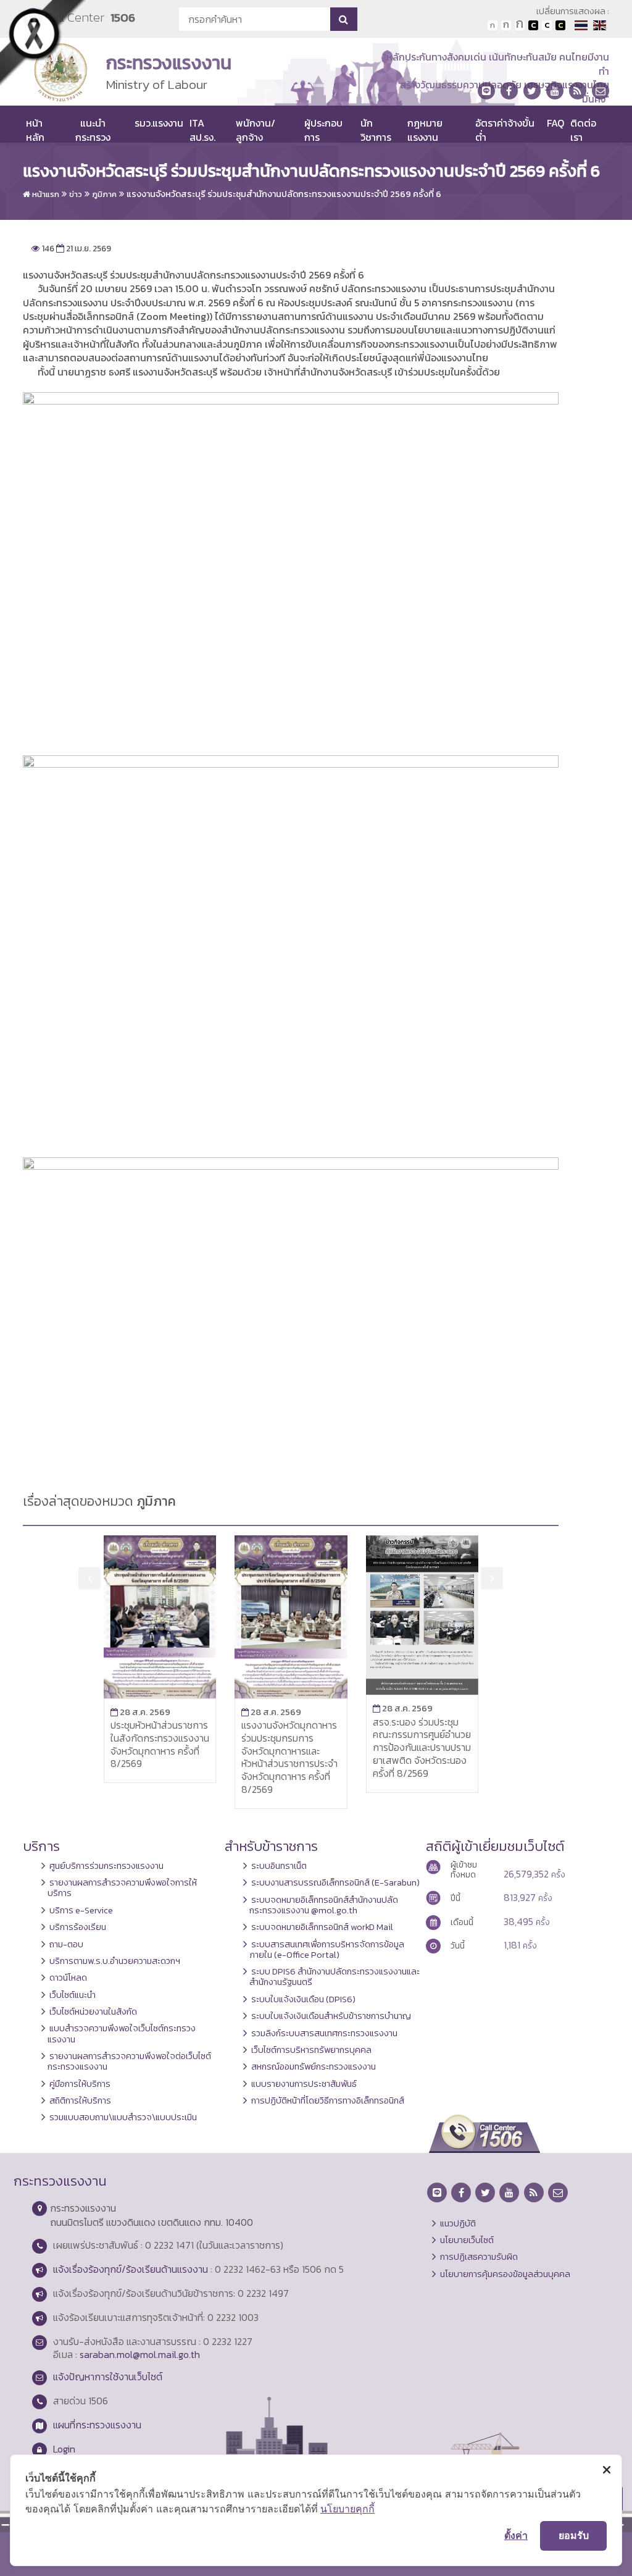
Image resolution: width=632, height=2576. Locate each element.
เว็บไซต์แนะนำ (73, 1995)
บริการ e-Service (81, 1910)
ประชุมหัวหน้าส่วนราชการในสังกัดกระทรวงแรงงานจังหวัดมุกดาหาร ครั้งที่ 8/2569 (160, 1744)
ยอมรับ (574, 2535)
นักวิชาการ (376, 130)
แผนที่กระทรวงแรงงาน (97, 2425)
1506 (123, 18)
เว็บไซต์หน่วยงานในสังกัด (93, 2012)
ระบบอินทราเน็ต (279, 1866)
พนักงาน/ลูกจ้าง (256, 130)
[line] (486, 91)
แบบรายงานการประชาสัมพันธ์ (304, 2084)
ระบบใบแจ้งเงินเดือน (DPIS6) (303, 1999)
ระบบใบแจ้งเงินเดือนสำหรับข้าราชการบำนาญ (331, 2016)
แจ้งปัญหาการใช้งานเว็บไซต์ (108, 2377)
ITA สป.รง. (202, 130)
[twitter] (532, 91)
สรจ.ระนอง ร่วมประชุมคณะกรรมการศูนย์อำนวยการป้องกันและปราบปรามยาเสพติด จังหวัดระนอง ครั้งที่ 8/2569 (422, 1747)
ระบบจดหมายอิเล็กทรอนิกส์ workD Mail (322, 1927)
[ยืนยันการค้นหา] (343, 19)
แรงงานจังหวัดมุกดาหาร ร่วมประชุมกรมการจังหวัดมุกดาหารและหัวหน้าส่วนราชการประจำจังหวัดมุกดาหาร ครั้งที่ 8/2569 (289, 1757)
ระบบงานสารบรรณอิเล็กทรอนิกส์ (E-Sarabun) (335, 1882)
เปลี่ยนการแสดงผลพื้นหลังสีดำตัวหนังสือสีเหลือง (560, 25)
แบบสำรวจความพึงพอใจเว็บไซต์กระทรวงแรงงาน (122, 2033)
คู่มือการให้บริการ (80, 2084)
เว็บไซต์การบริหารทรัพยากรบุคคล (311, 2050)
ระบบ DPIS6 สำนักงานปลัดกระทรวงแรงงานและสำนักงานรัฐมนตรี (335, 1977)
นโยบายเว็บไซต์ (467, 2240)
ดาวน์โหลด (68, 1978)
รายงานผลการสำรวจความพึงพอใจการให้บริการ (122, 1888)
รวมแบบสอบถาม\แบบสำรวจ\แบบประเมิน (123, 2117)
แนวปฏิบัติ (458, 2223)
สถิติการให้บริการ (80, 2100)
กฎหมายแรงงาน (425, 130)
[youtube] (555, 91)
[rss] (578, 91)
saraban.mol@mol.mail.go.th (140, 2354)
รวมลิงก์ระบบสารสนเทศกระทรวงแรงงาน (324, 2033)
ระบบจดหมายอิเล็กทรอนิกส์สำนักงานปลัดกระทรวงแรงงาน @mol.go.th (324, 1905)
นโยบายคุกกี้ (347, 2509)
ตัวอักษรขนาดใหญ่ (520, 25)
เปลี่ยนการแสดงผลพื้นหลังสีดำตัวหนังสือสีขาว (533, 25)
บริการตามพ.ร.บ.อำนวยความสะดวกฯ (115, 1961)
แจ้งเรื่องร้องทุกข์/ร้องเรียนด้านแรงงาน (131, 2269)
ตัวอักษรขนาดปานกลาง (506, 25)
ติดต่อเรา (583, 130)
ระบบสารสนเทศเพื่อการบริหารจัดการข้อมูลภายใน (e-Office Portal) (327, 1949)
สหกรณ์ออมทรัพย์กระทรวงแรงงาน (314, 2066)
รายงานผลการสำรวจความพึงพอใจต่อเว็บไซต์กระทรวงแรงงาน (129, 2061)
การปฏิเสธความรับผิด (479, 2257)
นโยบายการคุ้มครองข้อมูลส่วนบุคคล (505, 2274)
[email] (601, 91)
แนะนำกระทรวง (93, 130)
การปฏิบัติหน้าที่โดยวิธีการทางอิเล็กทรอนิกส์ (328, 2100)
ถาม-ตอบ (66, 1944)
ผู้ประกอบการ (323, 130)
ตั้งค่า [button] (516, 2535)
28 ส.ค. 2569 (140, 1712)
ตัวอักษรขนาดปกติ (493, 25)
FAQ (555, 123)
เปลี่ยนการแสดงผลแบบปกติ (547, 25)
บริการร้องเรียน (78, 1927)
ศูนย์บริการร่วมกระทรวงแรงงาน (106, 1866)
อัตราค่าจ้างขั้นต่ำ (505, 130)
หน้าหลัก (35, 130)
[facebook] (509, 91)
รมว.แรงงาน (159, 123)
